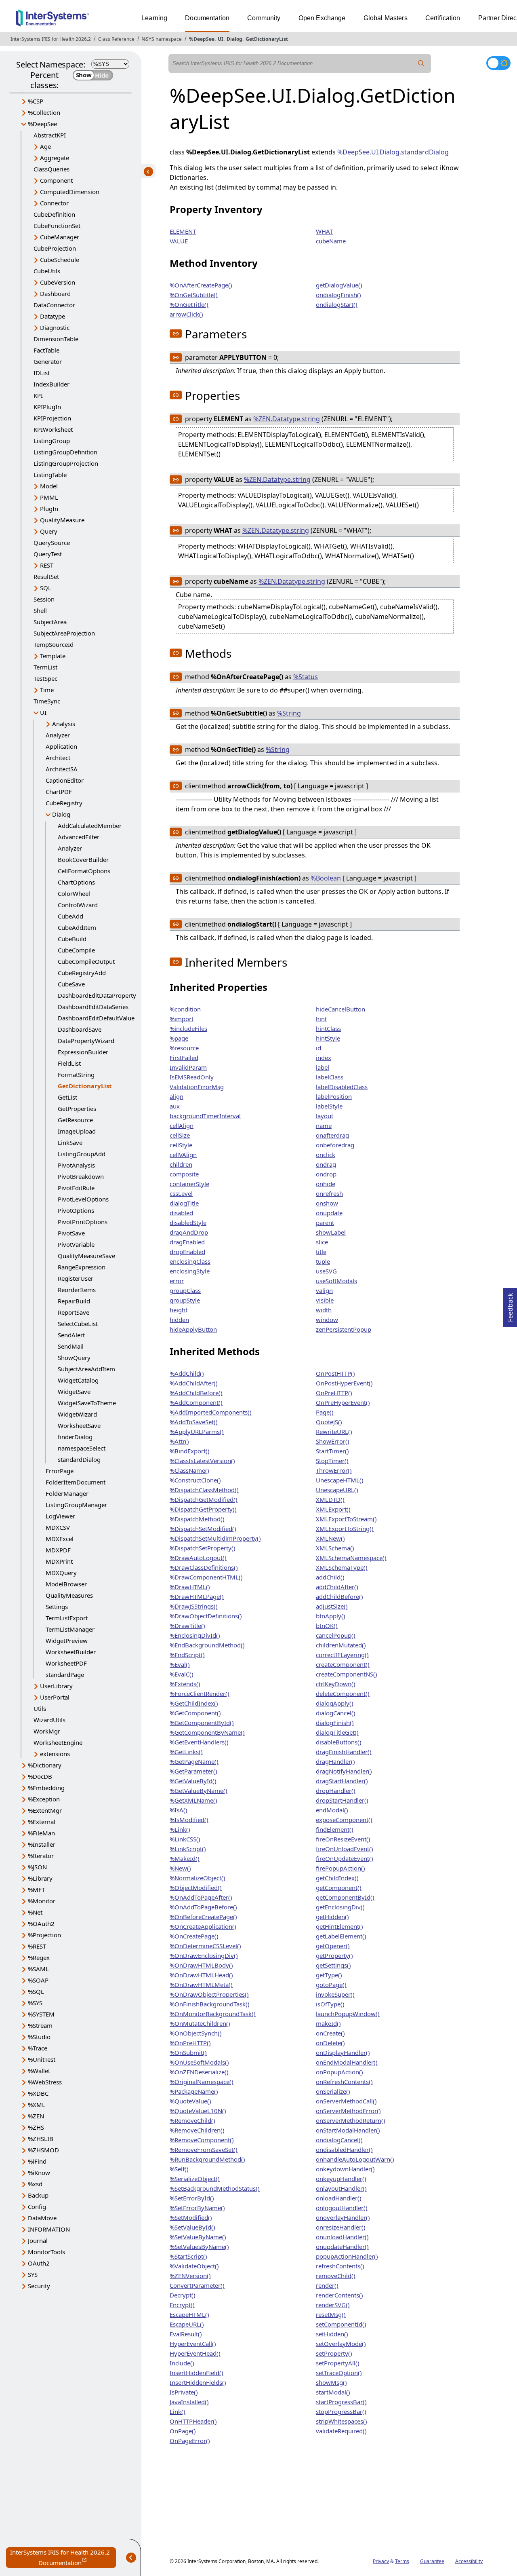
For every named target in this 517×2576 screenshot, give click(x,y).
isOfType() (330, 2004)
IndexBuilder (51, 384)
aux (175, 1106)
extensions (55, 1754)
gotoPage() (331, 1985)
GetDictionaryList (267, 39)
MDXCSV (58, 1527)
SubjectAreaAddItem (86, 1369)
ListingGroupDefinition (65, 452)
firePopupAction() (340, 1868)
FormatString (76, 1075)
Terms (402, 2561)
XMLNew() (330, 1538)
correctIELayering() (342, 1655)
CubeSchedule (60, 260)
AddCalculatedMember (90, 826)
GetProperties (77, 1109)
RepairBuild (74, 1301)
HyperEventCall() (193, 2344)
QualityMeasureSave (86, 1256)
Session (44, 599)
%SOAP (38, 1980)
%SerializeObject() (195, 2179)
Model (49, 486)
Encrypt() (182, 2305)
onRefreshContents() (344, 2082)
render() (327, 2285)
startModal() (333, 2392)
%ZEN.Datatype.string (287, 419)
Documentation (207, 18)
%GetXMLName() (193, 1800)
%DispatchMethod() (197, 1519)
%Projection (44, 1935)
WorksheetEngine (58, 1742)
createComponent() (343, 1664)
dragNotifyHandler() (344, 1771)
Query (49, 531)
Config (37, 2206)
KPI (38, 395)
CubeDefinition (54, 214)
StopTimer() (332, 1461)
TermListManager (70, 1629)
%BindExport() (190, 1451)
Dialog (234, 39)
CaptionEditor (65, 780)
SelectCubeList (78, 1324)
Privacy (381, 2561)
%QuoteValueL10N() (198, 2111)
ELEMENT (183, 231)
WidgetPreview (67, 1641)
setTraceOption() (339, 2373)
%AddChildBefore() (196, 1393)
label (323, 1067)
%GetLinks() (186, 1752)
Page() (325, 1412)
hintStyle (328, 1038)
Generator (48, 361)
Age (45, 146)
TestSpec (45, 678)
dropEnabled (187, 1252)
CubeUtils (47, 271)
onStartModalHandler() (348, 2130)
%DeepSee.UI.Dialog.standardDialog (393, 152)
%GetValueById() (193, 1781)
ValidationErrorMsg (197, 1087)
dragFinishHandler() (344, 1752)
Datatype (53, 316)
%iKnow (39, 2173)
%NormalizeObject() (198, 1878)
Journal (38, 2240)
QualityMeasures (69, 1595)
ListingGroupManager (76, 1505)
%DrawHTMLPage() (197, 1596)
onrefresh (329, 1193)
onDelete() (330, 2043)
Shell (40, 610)
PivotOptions (76, 1210)
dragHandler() (335, 1761)
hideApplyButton (193, 1329)
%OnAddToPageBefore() (203, 1907)
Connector (54, 203)
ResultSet (46, 576)
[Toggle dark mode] (498, 63)
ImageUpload (77, 1131)
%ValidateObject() (194, 2266)
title (321, 1252)
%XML (37, 2105)
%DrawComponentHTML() (206, 1577)
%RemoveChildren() (197, 2130)
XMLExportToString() (345, 1529)
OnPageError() (190, 2441)
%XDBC (38, 2093)
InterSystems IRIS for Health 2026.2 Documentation (63, 2558)
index (324, 1058)
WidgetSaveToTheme (87, 1403)
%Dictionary (45, 1765)
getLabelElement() (341, 1936)
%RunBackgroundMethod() (207, 2159)
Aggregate (55, 158)
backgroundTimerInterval (205, 1116)
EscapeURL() (187, 2324)
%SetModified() (191, 2217)
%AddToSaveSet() (194, 1422)
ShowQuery (74, 1358)
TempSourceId (54, 644)
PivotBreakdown (81, 1176)
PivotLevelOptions (83, 1199)
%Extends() (185, 1684)
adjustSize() (332, 1606)
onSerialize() (333, 2091)
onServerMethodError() (348, 2111)
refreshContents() (340, 2266)
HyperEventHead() (195, 2353)
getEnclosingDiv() (340, 1907)
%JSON (37, 1867)
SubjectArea (50, 622)
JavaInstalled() (189, 2402)
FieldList (69, 1063)
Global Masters (386, 18)
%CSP (36, 101)
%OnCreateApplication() (203, 1926)
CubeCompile (76, 950)
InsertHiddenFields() (198, 2382)
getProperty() (334, 1955)
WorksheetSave (79, 1425)
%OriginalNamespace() (202, 2082)
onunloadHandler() (342, 2237)
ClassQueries (51, 169)
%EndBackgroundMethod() (207, 1645)
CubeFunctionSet (57, 226)
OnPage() (183, 2431)
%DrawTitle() (187, 1626)
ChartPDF (59, 792)
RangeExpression (82, 1267)
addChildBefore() (339, 1596)
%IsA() (179, 1810)
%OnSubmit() (188, 2052)
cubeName (331, 241)
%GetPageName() (194, 1761)
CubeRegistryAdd (82, 973)
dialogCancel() (336, 1713)
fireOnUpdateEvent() (345, 1858)
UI (221, 39)
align (177, 1096)
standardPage (65, 1674)
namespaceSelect (82, 1448)
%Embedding (46, 1788)
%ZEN (36, 2116)
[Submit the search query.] (421, 63)
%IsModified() (189, 1820)
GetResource (75, 1120)
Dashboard (55, 293)
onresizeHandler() (341, 2227)
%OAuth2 (41, 1924)
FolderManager (67, 1493)
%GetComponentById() (202, 1723)
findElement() (335, 1829)
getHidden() (332, 1917)
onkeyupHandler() (341, 2179)
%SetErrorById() (192, 2198)
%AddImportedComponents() (211, 1412)
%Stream (40, 2025)
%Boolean (326, 878)
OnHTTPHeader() (193, 2421)
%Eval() (180, 1664)
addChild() (330, 1577)
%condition (185, 1009)
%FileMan (41, 1833)
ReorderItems (77, 1290)
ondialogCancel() (339, 2140)
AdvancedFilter (79, 837)
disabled (181, 1213)
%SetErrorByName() (197, 2208)
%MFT (36, 1890)
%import (182, 1019)
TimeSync (47, 701)
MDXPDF (58, 1550)
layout (325, 1116)
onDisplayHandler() (343, 2052)
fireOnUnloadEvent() (345, 1849)
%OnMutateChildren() (200, 2023)
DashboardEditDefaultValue (96, 1018)
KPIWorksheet (53, 429)
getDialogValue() (339, 285)
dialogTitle (184, 1203)
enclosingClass (190, 1261)
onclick (326, 1155)
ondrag (326, 1164)
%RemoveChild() (192, 2120)
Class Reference (116, 39)
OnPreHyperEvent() (343, 1402)
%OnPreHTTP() (190, 2043)
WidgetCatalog (78, 1380)
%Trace (38, 2048)
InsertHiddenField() (197, 2373)
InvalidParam (188, 1067)
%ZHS (36, 2127)
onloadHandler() (339, 2198)
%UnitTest (42, 2059)
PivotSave (71, 1233)
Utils (40, 1708)
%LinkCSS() (185, 1839)
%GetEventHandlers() (199, 1742)
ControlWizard (78, 905)
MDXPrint (59, 1561)
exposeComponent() (344, 1820)
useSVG (326, 1271)
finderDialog (75, 1437)
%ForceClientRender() (200, 1693)
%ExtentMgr (45, 1810)
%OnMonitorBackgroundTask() (213, 2014)
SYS (33, 2274)
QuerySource (52, 543)
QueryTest (48, 554)
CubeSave (71, 984)
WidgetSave (74, 1391)
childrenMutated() (341, 1645)
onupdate (329, 1213)
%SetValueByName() (198, 2237)
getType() (329, 1975)
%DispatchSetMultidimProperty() (215, 1538)
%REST (37, 1946)
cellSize (180, 1135)
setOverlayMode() (341, 2344)
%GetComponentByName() (207, 1732)
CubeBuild (72, 939)
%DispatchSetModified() (203, 1529)
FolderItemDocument (76, 1482)
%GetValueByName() (199, 1791)
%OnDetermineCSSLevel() (205, 1946)
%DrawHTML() (190, 1587)
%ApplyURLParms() (197, 1432)
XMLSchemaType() (342, 1567)
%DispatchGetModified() (204, 1499)
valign (324, 1290)
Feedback (510, 1305)
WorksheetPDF (66, 1663)
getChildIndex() (337, 1878)
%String (289, 713)
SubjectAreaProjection (64, 633)
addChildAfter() (337, 1587)
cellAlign (182, 1125)
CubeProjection (55, 248)
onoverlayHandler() (343, 2217)
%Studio (39, 2037)
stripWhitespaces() (342, 2421)
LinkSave (70, 1142)
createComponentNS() (347, 1674)
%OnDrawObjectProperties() (209, 1994)
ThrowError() (334, 1470)
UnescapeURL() (337, 1490)
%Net (35, 1912)
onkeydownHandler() (345, 2169)
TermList (45, 667)
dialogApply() (335, 1703)
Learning (154, 18)
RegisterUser (76, 1278)
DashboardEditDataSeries (93, 1007)
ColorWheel (74, 893)
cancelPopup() (336, 1635)
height (179, 1310)
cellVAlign (183, 1155)
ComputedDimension (70, 192)
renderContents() (339, 2295)
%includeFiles (188, 1028)
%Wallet (39, 2071)
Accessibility (469, 2561)
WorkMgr (47, 1731)
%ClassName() (189, 1470)
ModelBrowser (66, 1584)
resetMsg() (331, 2314)
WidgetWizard (77, 1414)
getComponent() (339, 1888)
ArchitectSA (62, 769)
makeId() (328, 2023)
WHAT (324, 231)
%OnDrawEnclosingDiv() (204, 1955)
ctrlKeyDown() (336, 1684)
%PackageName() (194, 2091)
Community (264, 18)
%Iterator (41, 1856)
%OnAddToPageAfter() (201, 1897)
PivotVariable (76, 1244)
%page (179, 1038)
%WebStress (45, 2082)
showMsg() (331, 2382)
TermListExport (67, 1618)
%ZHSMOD (43, 2150)
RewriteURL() (334, 1432)
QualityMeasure (62, 520)
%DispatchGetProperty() (203, 1509)
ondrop (326, 1174)
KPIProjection (52, 418)
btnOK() (327, 1626)
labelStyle (329, 1106)
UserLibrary (56, 1686)
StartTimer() (332, 1451)
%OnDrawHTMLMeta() (201, 1985)
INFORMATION (49, 2229)
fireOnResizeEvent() (343, 1839)
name (324, 1125)
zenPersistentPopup (344, 1329)
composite (184, 1174)
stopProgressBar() (341, 2411)
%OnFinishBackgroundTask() (210, 2004)
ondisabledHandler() (344, 2149)
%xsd (35, 2184)
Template (53, 656)
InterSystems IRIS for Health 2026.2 (51, 39)
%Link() (180, 1829)
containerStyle (189, 1184)
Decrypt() (183, 2295)
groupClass (185, 1290)
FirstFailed (184, 1058)
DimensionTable (56, 339)
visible (325, 1300)
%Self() (179, 2169)
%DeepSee (202, 39)
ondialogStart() (337, 304)
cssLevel (181, 1193)
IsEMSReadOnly (192, 1077)
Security (39, 2286)
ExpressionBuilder (83, 1052)
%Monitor (42, 1901)
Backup (38, 2195)
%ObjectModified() (196, 1888)
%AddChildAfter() (194, 1383)
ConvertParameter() (197, 2285)
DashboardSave (80, 1029)
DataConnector (54, 305)
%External (42, 1822)
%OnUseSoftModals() (199, 2062)
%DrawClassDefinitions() (204, 1567)
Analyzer (58, 735)
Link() (178, 2411)
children (181, 1164)
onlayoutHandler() (341, 2188)
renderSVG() (333, 2305)
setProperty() (334, 2353)
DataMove (42, 2218)
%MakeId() (185, 1858)
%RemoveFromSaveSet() (204, 2149)
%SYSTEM (41, 2014)
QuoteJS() (329, 1422)
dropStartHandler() (342, 1800)
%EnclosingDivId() (195, 1635)
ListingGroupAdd (82, 1154)
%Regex (39, 1957)
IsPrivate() (184, 2392)
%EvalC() (182, 1674)
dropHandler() (336, 1791)
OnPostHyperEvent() (344, 1383)
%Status (306, 677)
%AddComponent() (196, 1402)
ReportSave (74, 1312)
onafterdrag (332, 1135)
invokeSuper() (335, 1994)
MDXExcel (60, 1539)
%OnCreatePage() (194, 1936)
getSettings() (333, 1965)
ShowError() (333, 1441)
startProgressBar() (341, 2402)
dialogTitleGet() (337, 1732)
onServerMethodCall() (346, 2101)
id (318, 1048)
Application (61, 746)
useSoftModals (336, 1281)
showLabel (331, 1232)
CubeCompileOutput (86, 961)
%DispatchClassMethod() (204, 1490)
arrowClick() (186, 314)
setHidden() (332, 2334)
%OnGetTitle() (189, 304)
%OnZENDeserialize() (199, 2072)
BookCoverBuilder (83, 859)
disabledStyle (188, 1223)
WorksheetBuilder (71, 1652)
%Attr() (179, 1441)
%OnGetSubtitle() (194, 295)
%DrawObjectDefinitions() (206, 1616)
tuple (323, 1261)
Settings (57, 1607)
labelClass (330, 1077)
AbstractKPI (50, 135)
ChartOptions (76, 882)
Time (47, 690)
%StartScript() (188, 2256)
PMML (49, 497)
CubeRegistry (64, 803)
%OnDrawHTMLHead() (201, 1975)
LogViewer (60, 1516)
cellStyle (181, 1145)
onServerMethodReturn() (351, 2120)
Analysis (64, 724)
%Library (40, 1878)
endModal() (332, 1810)
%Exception (44, 1799)
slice (322, 1242)
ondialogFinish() (338, 295)
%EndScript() (187, 1655)
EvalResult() (186, 2334)
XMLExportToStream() (346, 1519)
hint (321, 1019)
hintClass (328, 1028)
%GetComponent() (195, 1713)
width (324, 1310)
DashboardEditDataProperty (97, 995)
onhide (326, 1184)
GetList (67, 1097)
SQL (46, 588)
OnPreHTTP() (334, 1393)
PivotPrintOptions (83, 1222)
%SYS (35, 2003)
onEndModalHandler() (347, 2062)
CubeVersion (58, 282)
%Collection (44, 112)
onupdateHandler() (342, 2247)
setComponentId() (341, 2324)
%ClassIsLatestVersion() (202, 1461)
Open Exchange (322, 18)
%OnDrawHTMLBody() (201, 1965)
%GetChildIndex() (194, 1703)
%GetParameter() (193, 1771)
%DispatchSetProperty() (203, 1548)
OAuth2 (39, 2263)
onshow (327, 1203)
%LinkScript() (188, 1849)
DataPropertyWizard (86, 1041)
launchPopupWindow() (348, 2014)
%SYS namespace (162, 39)
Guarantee (432, 2561)
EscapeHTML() (189, 2314)
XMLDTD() (330, 1499)
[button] (176, 334)
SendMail (71, 1346)
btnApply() (331, 1616)
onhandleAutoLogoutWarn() (355, 2159)
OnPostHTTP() (335, 1373)
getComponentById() (345, 1897)
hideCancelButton (340, 1009)
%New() (180, 1868)
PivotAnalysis (76, 1165)
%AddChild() (187, 1373)
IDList (42, 373)
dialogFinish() (335, 1723)
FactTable (46, 350)
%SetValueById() (192, 2227)
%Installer (42, 1844)
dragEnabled (187, 1242)
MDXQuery (61, 1573)
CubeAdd (70, 916)
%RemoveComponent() (202, 2140)
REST (47, 565)
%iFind (37, 2161)
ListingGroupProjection (66, 463)
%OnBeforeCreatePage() (203, 1917)
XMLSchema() (335, 1548)
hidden (179, 1320)
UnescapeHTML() (340, 1480)
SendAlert (71, 1335)
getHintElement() (339, 1926)
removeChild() (336, 2276)
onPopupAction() (339, 2072)
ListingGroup (52, 441)
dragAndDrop (189, 1232)
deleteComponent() (343, 1693)
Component (56, 180)
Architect (58, 758)
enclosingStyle (190, 1271)
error (177, 1281)
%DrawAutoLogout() (198, 1558)
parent (325, 1223)
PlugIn (49, 509)
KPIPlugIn (47, 407)
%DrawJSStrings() (194, 1606)
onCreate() (330, 2033)
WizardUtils (49, 1720)
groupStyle (185, 1300)
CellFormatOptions (84, 871)
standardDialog (79, 1459)
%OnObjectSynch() (196, 2033)
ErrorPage (60, 1471)
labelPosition (334, 1096)
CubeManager (60, 237)
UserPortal (55, 1697)
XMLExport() (333, 1509)
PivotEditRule (76, 1188)
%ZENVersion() (190, 2276)
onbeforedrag (335, 1145)
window (327, 1320)
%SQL (36, 1991)
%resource (184, 1048)
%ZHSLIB (41, 2139)
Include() (182, 2363)
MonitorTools (46, 2252)
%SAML (38, 1969)
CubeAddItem (77, 927)
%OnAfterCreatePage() (201, 285)
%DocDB (40, 1776)
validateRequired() (341, 2431)
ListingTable (50, 475)
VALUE (179, 241)
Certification (443, 18)
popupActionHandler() (347, 2256)
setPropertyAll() (338, 2363)
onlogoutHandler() (342, 2208)
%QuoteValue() (190, 2101)
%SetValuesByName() (199, 2247)
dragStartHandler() (342, 1781)
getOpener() (333, 1946)
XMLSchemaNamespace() (351, 1558)
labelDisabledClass (342, 1087)
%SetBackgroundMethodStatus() (215, 2188)
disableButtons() (339, 1742)
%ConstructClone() (195, 1480)
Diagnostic (55, 327)
